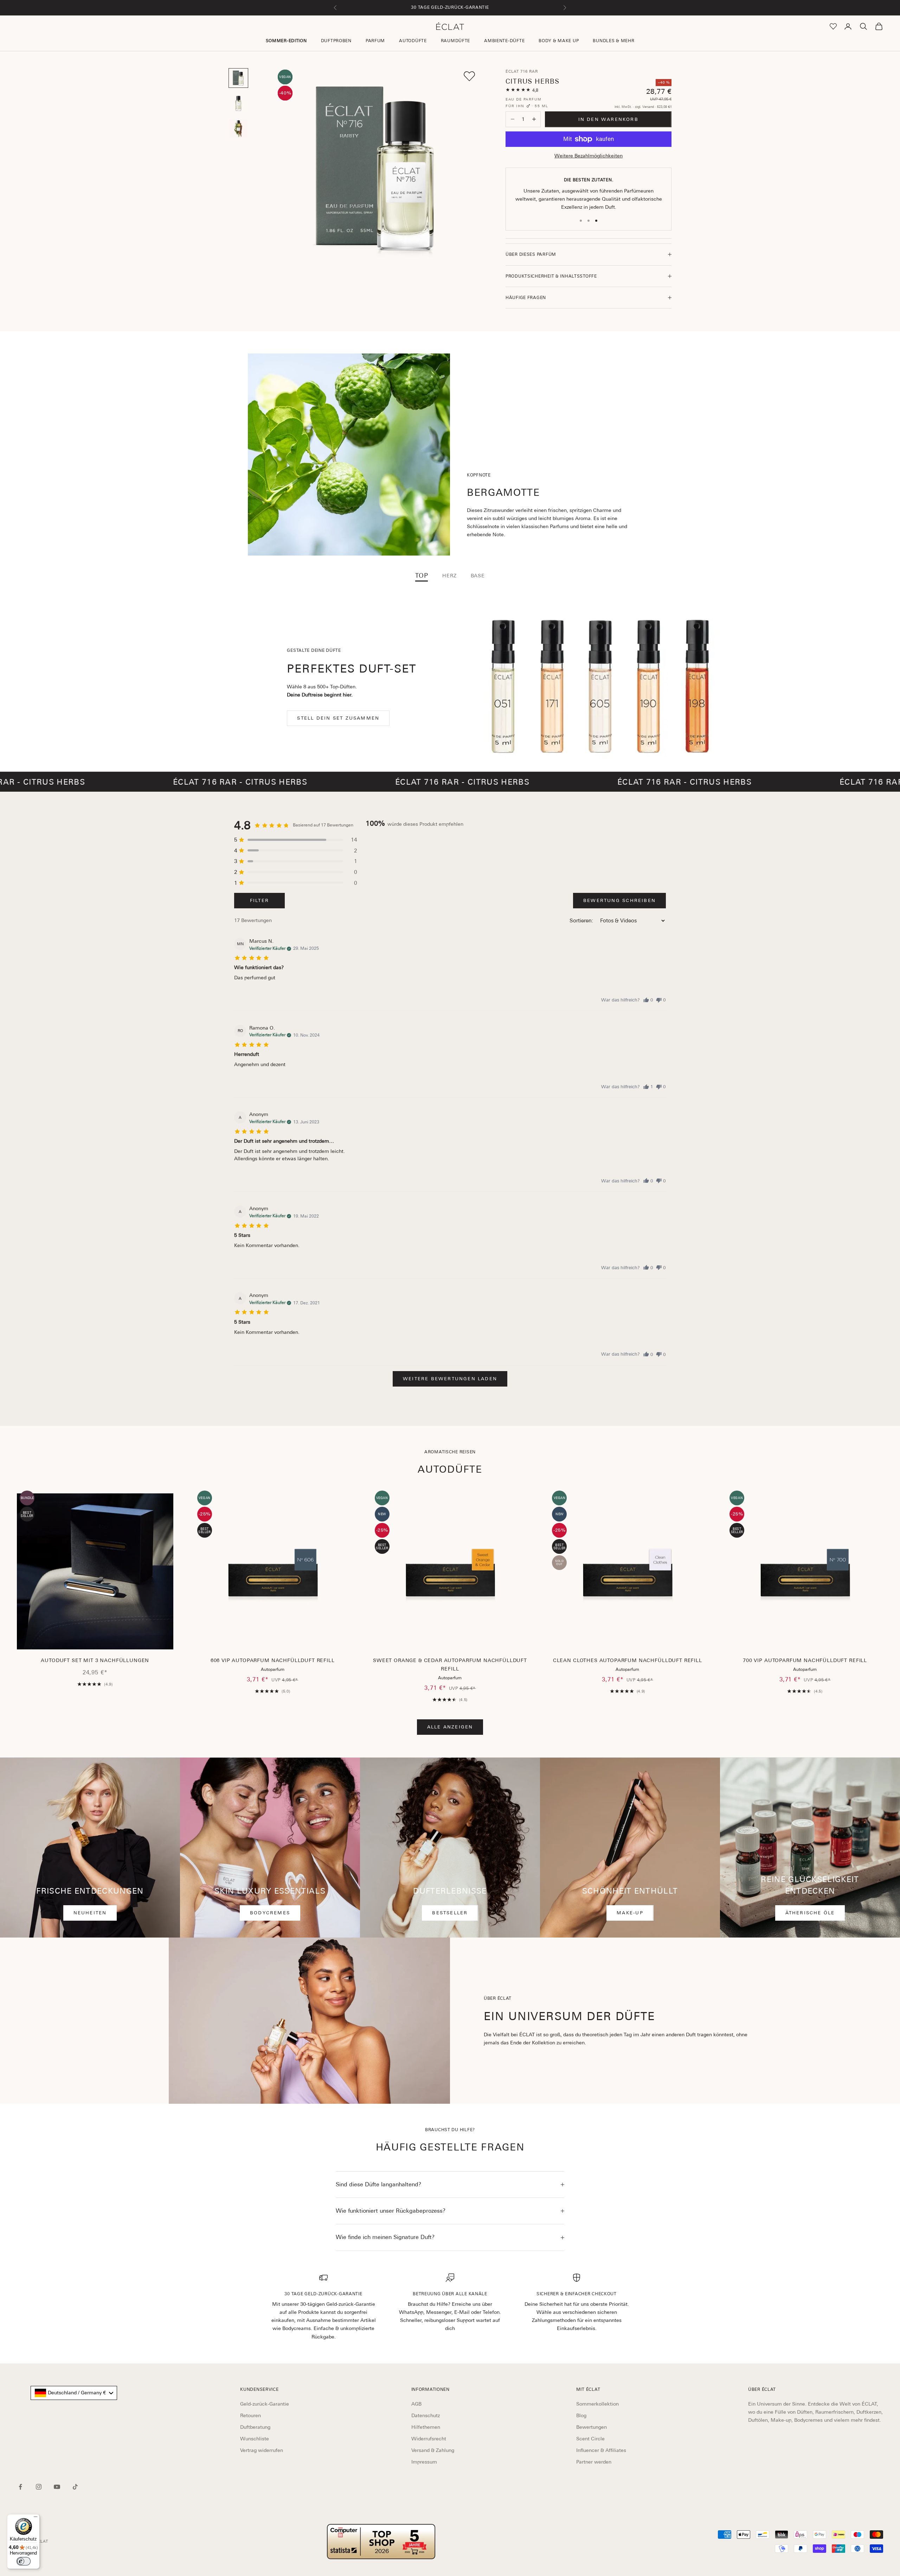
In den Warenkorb (608, 119)
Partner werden (594, 2462)
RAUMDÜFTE (455, 41)
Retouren (250, 2415)
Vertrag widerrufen (262, 2450)
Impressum (424, 2462)
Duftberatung (255, 2427)
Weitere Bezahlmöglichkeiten (589, 156)
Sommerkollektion (597, 2404)
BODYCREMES (270, 1913)
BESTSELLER (450, 1913)
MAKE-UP (630, 1913)
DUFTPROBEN (336, 41)
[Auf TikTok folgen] (75, 2487)
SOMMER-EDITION (286, 41)
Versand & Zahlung (433, 2450)
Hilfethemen (426, 2427)
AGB (416, 2404)
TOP (422, 576)
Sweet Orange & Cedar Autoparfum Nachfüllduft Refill (450, 1665)
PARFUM (375, 41)
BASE (478, 576)
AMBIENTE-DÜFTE (504, 41)
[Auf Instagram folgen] (39, 2487)
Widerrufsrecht (429, 2439)
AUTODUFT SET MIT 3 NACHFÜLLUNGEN (95, 1660)
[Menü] (36, 2518)
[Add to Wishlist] (469, 76)
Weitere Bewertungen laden (450, 1379)
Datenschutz (426, 2415)
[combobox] (74, 2393)
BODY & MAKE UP (559, 41)
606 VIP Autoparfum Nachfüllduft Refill (273, 1660)
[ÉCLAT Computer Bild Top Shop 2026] (381, 2542)
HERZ (449, 576)
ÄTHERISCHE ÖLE (810, 1913)
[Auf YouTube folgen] (57, 2487)
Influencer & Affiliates (601, 2450)
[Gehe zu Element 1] (238, 78)
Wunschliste (255, 2439)
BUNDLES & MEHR (613, 41)
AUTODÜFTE (413, 41)
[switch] (24, 2561)
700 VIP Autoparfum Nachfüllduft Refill (805, 1660)
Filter (259, 900)
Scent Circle (590, 2439)
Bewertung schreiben (619, 900)
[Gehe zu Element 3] (238, 129)
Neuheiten (90, 1913)
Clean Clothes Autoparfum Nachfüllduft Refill (628, 1660)
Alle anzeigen (450, 1727)
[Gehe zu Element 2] (238, 103)
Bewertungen (592, 2427)
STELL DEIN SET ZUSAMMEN (338, 718)
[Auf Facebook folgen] (20, 2487)
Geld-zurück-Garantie (265, 2404)
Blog (581, 2415)
